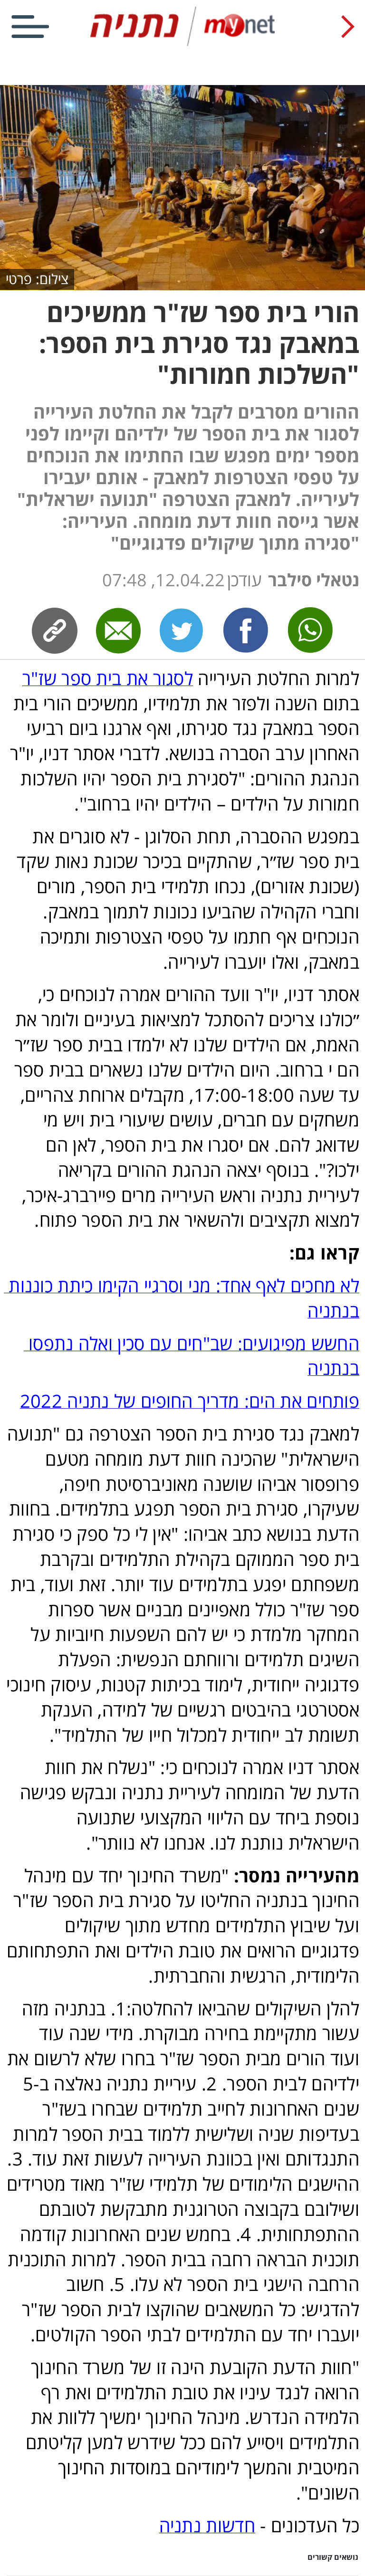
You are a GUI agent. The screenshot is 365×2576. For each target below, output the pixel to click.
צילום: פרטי (37, 279)
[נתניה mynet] (182, 44)
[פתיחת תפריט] (30, 27)
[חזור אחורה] (348, 27)
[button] (182, 2563)
